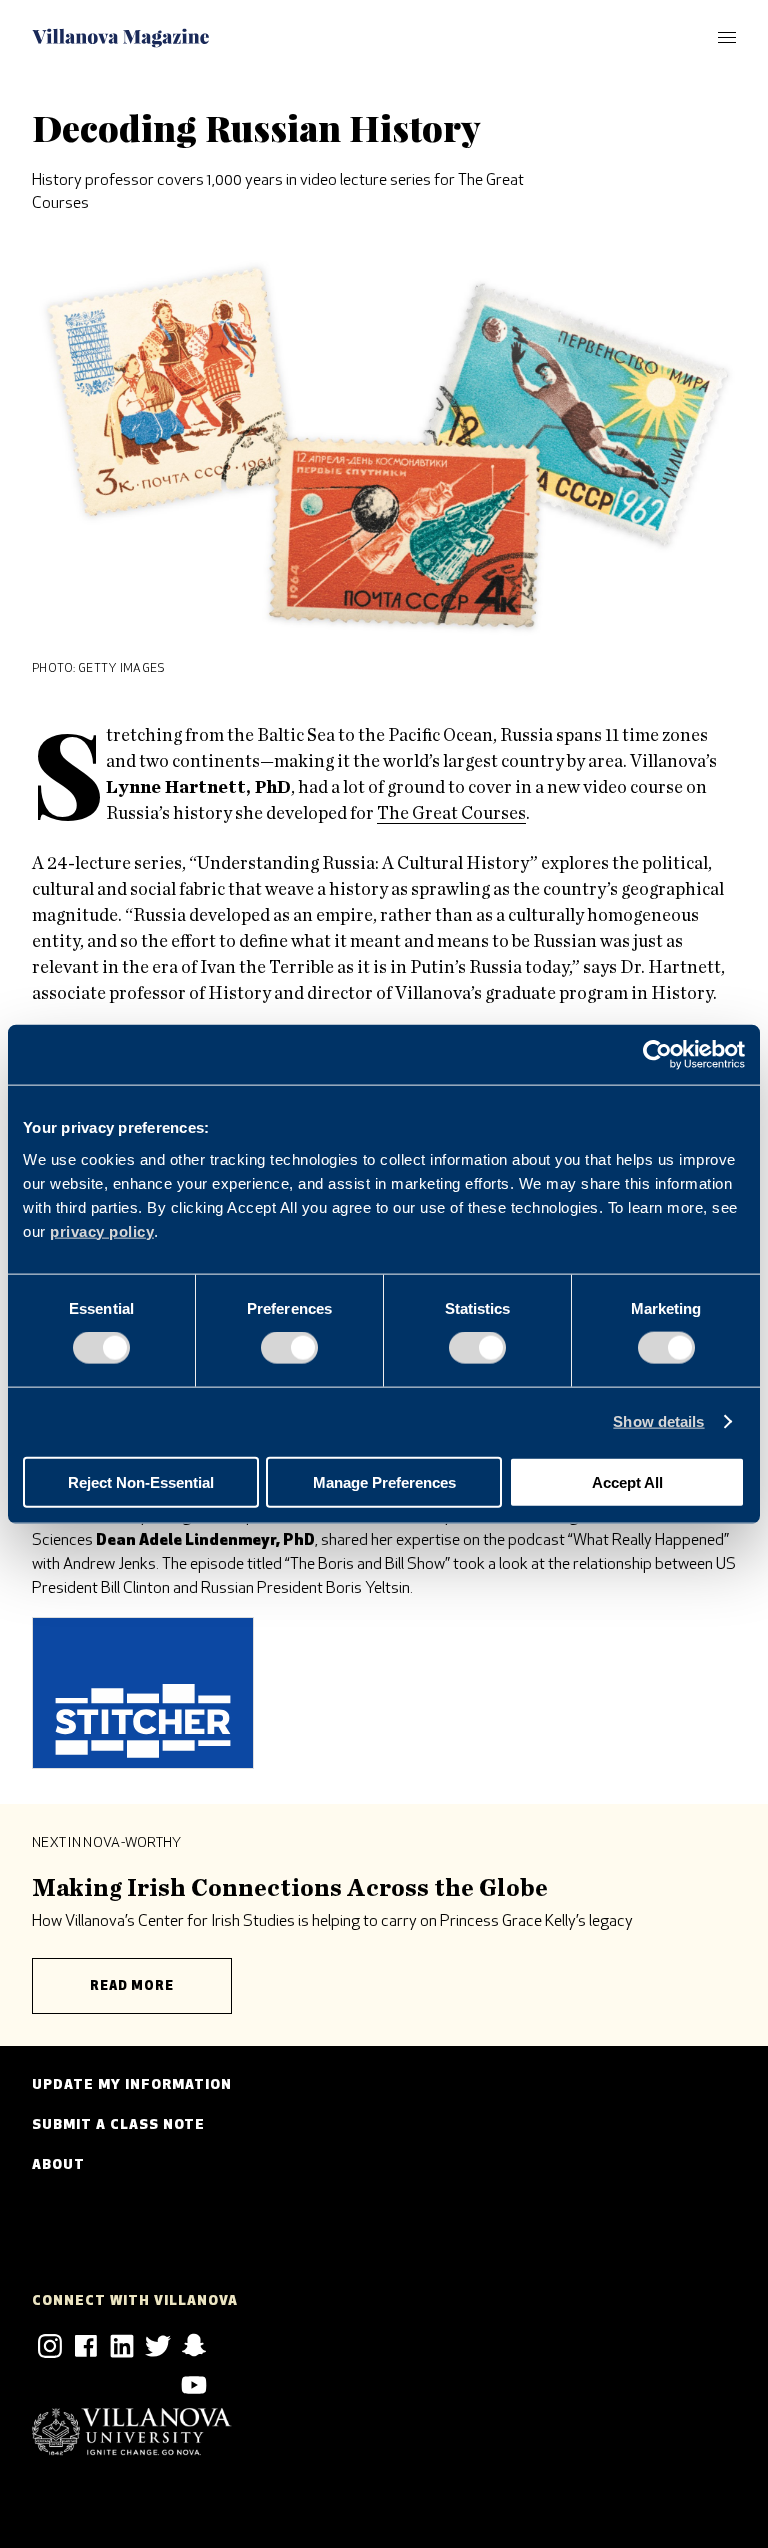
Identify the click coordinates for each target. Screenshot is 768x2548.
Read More (132, 1986)
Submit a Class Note (118, 2125)
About (58, 2165)
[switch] (289, 1348)
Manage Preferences (384, 1481)
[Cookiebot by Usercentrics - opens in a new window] (657, 1055)
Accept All (627, 1481)
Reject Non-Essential (141, 1481)
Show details (658, 1421)
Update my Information (132, 2085)
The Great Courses (451, 814)
